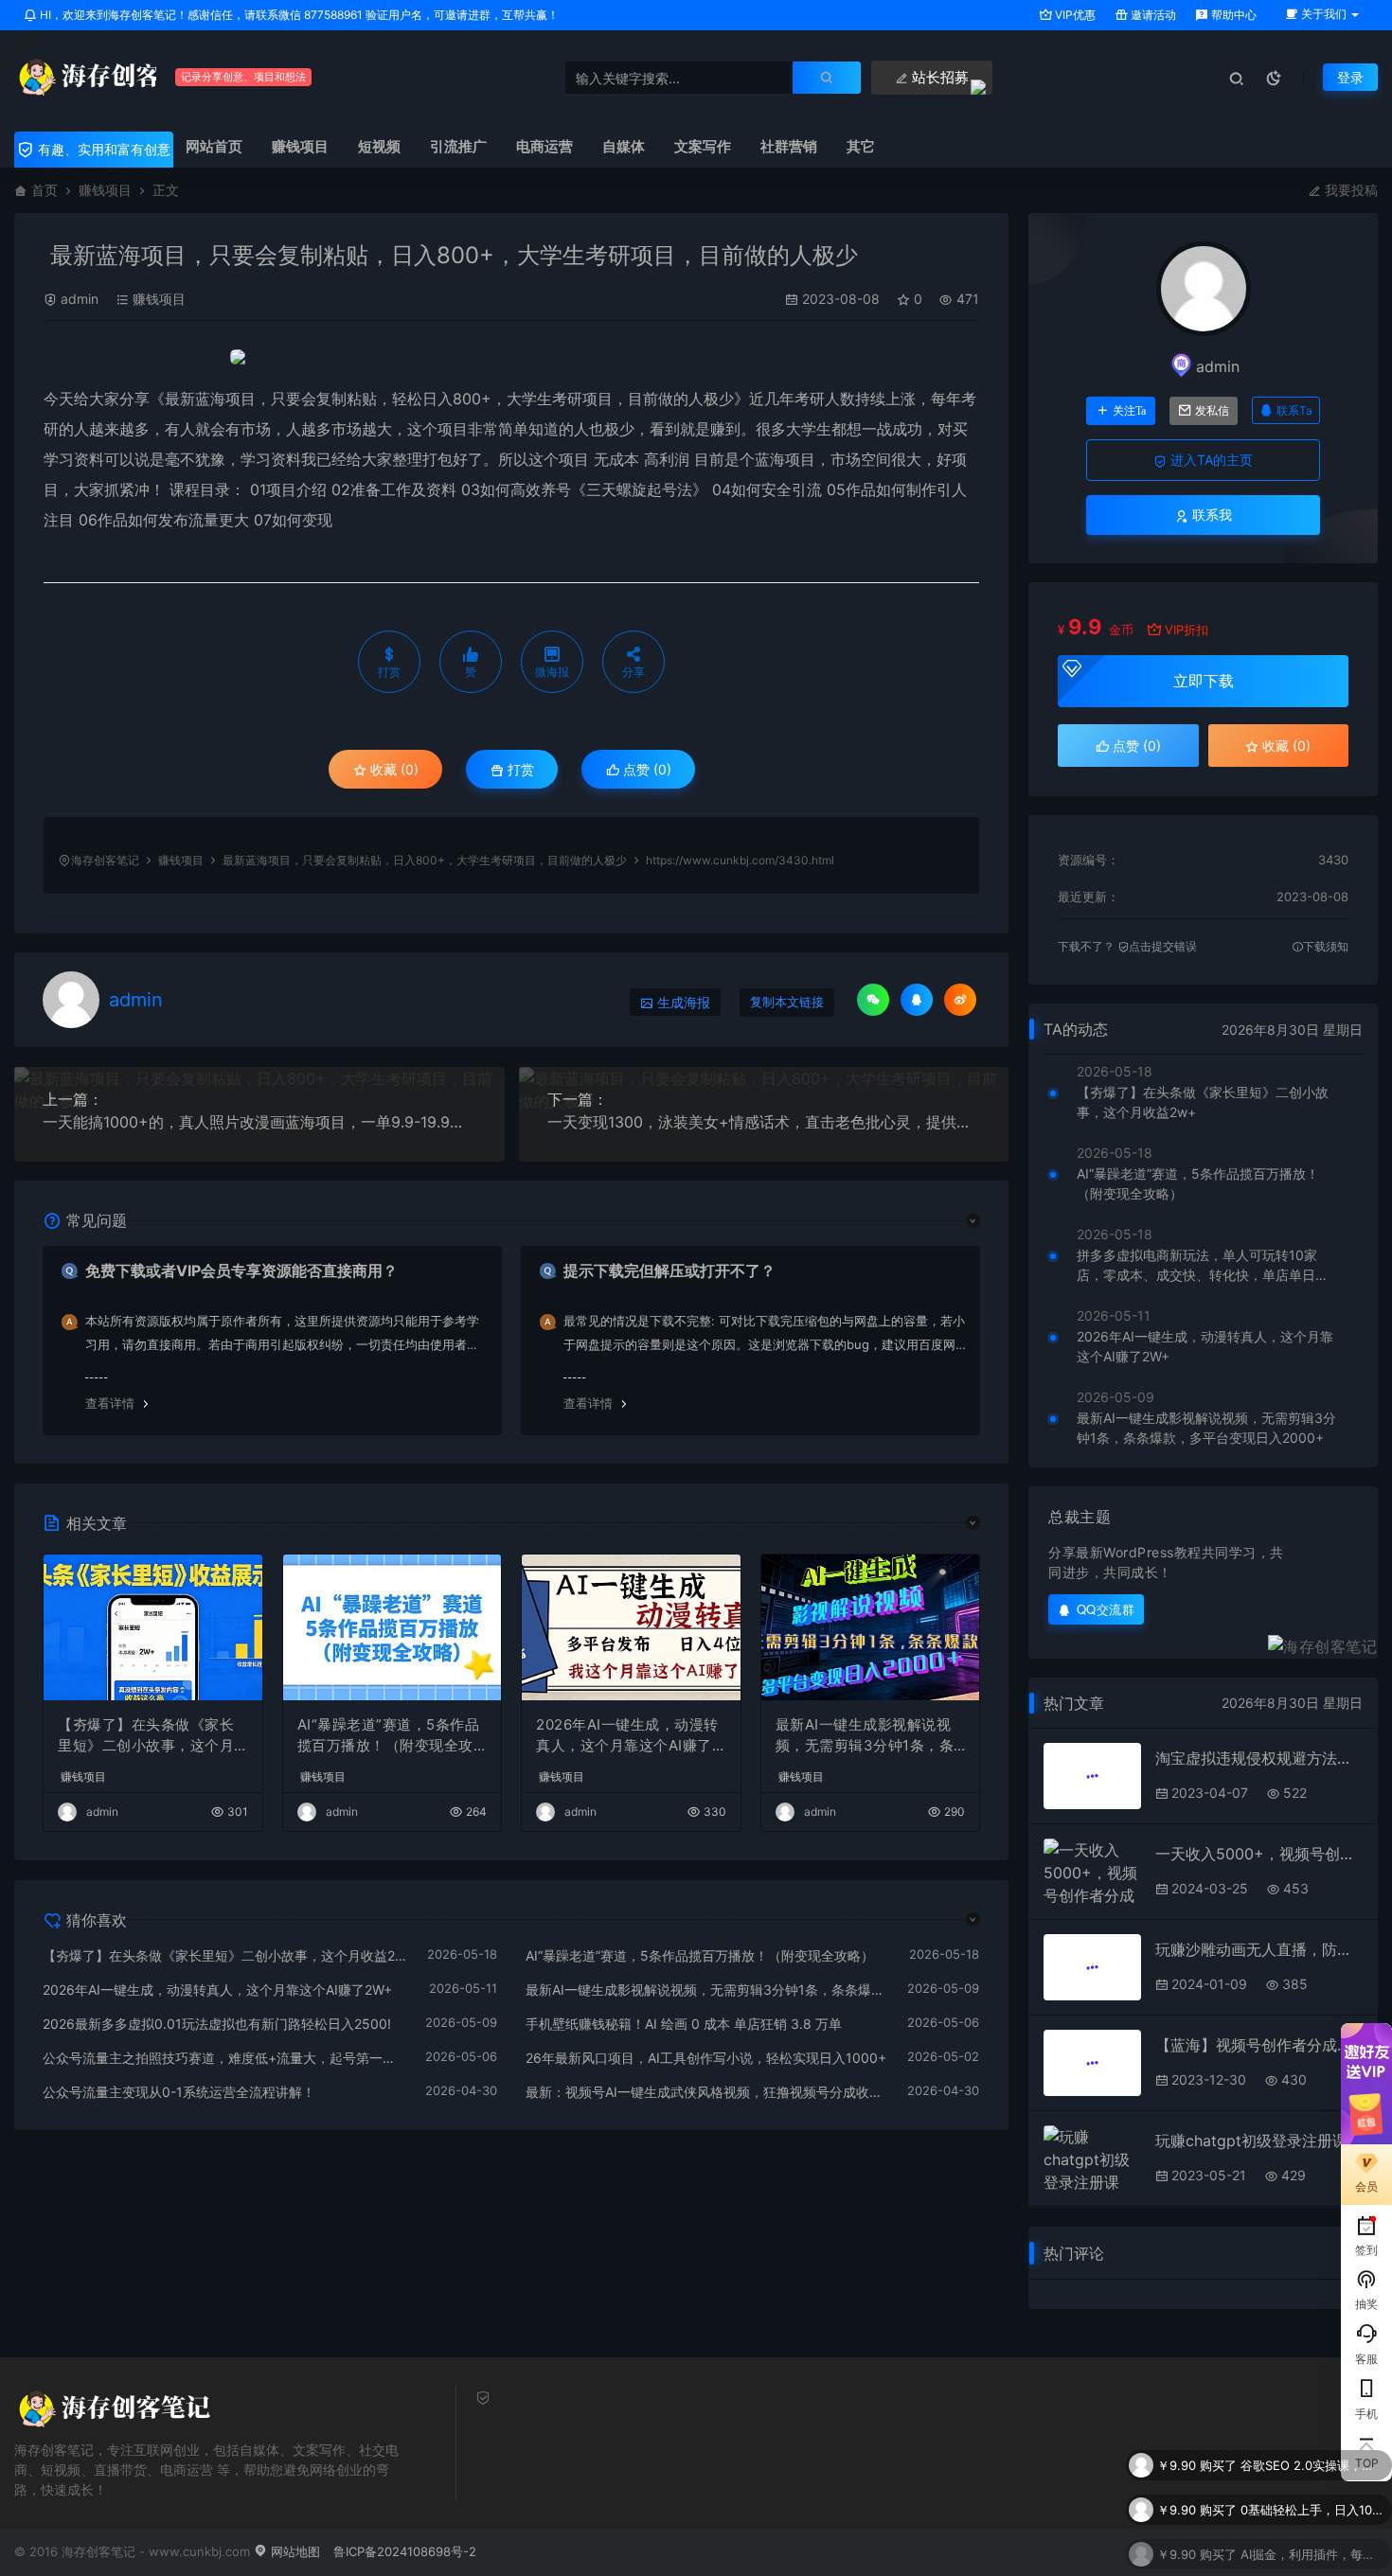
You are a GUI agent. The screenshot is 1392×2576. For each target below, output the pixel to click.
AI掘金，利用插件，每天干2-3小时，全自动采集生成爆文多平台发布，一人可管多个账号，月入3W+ (1312, 2547)
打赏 (519, 769)
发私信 (1212, 411)
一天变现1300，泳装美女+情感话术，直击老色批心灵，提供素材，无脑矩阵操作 (764, 1122)
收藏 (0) (393, 769)
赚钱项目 (105, 190)
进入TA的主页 (1210, 460)
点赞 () (645, 769)
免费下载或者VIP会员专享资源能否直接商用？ (241, 1270)
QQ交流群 (1106, 1609)
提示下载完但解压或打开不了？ (669, 1270)
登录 (1350, 77)
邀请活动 (1152, 15)
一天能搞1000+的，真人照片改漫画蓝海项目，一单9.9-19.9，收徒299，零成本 (259, 1122)
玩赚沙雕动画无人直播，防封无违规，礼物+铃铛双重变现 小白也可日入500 (1259, 1949)
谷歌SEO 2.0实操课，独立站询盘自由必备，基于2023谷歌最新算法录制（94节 (1312, 2458)
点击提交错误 (1163, 946)
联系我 (1210, 515)
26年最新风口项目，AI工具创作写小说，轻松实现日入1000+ (706, 2058)
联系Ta (1294, 410)
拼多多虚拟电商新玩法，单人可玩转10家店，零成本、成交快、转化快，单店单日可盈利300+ (1203, 1266)
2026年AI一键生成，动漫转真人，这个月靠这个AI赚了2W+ (628, 1736)
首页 (45, 190)
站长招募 (938, 77)
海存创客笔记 (105, 860)
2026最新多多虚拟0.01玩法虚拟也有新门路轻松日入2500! (217, 2024)
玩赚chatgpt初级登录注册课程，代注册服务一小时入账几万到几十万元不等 (1259, 2141)
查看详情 (110, 1403)
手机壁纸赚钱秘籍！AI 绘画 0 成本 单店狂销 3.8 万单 (684, 2024)
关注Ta (1129, 411)
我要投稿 (1349, 190)
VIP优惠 (1074, 15)
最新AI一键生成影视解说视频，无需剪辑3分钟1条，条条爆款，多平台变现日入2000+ (870, 1736)
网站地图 (294, 2551)
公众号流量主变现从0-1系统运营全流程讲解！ (179, 2092)
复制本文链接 (787, 1002)
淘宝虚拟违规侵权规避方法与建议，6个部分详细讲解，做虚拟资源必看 (1259, 1758)
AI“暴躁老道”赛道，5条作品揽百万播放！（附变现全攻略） (389, 1736)
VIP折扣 (1187, 630)
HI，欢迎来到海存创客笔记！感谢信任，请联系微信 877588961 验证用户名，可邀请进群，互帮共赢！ (298, 15)
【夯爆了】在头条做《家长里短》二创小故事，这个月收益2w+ (146, 1736)
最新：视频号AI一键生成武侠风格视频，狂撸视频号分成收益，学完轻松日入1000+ (707, 2092)
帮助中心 (1232, 15)
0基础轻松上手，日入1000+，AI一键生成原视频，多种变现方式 (1312, 2502)
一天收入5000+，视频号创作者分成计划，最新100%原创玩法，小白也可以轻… (1259, 1854)
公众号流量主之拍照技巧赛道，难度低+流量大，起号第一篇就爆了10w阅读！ (224, 2058)
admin (80, 299)
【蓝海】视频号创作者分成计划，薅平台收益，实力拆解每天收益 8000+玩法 (1259, 2045)
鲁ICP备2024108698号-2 (405, 2551)
